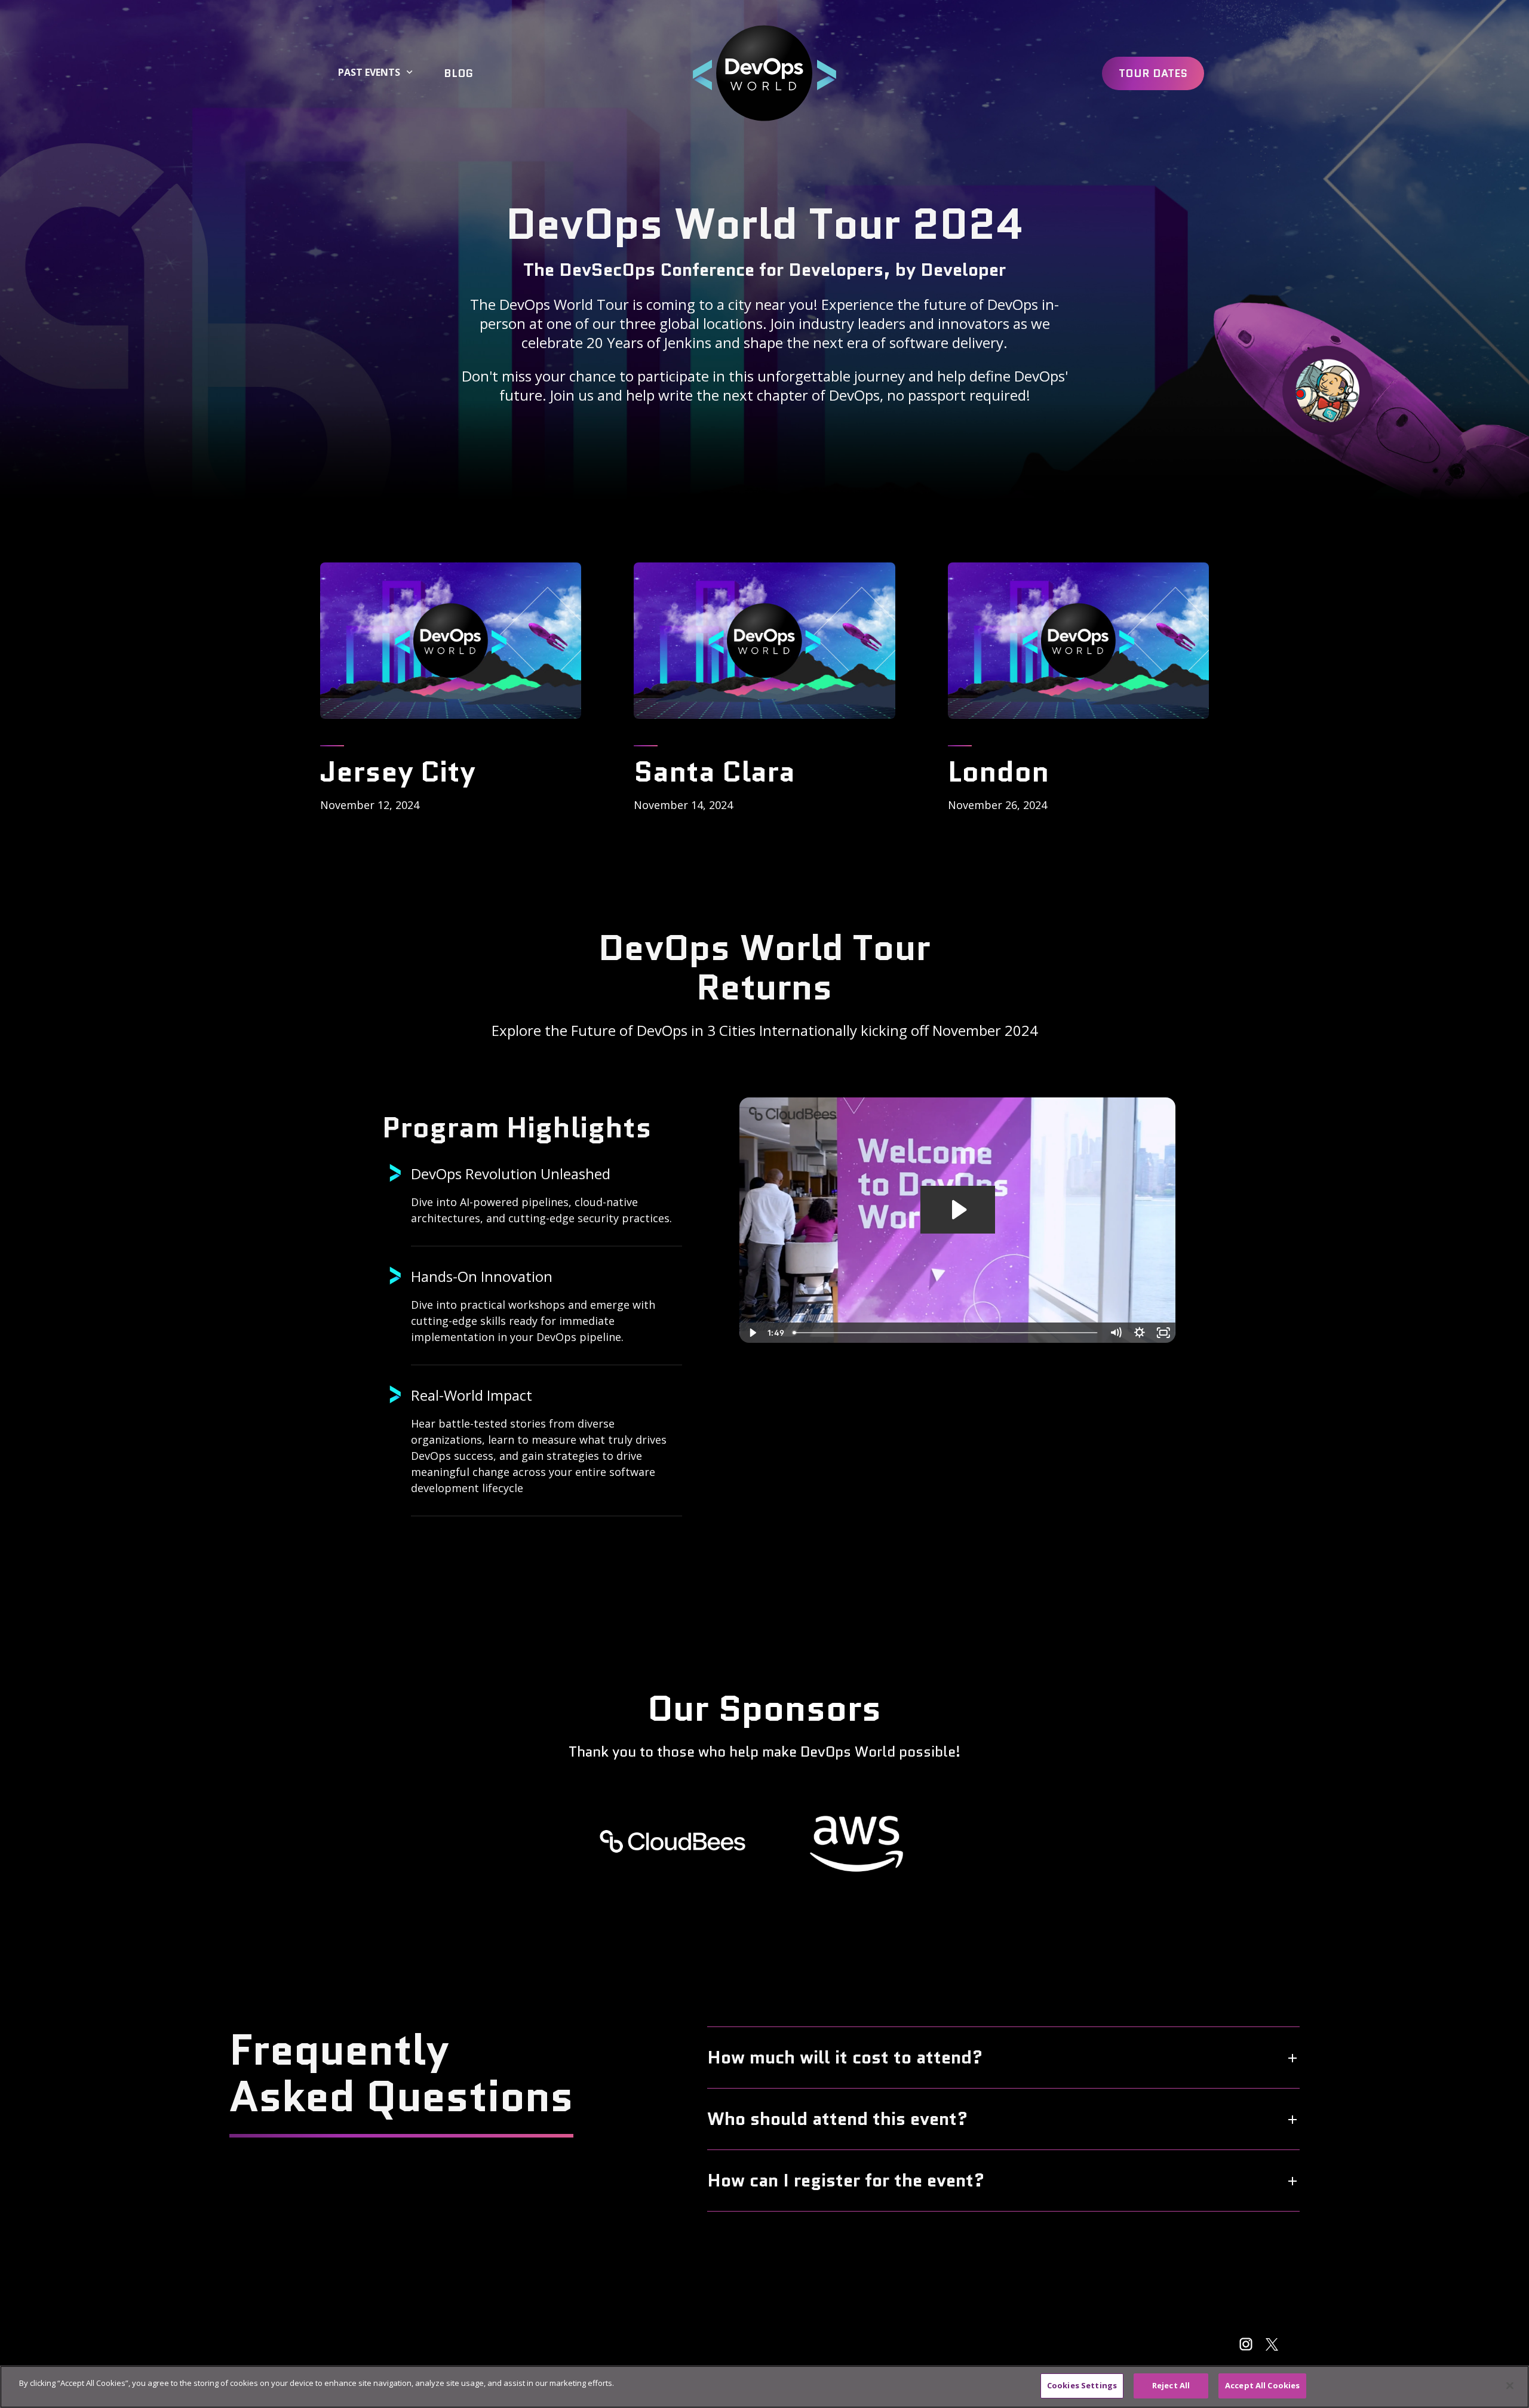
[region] (764, 2387)
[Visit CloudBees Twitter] (1272, 2344)
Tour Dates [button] (1153, 73)
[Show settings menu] (1140, 1333)
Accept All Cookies (1262, 2385)
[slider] (946, 1333)
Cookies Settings (1082, 2385)
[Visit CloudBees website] (673, 1841)
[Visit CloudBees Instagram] (1246, 2344)
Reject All (1171, 2385)
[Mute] (1116, 1333)
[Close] (1510, 2385)
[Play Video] (751, 1333)
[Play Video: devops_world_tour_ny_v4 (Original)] (958, 1210)
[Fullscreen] (1163, 1333)
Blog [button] (458, 73)
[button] (764, 73)
